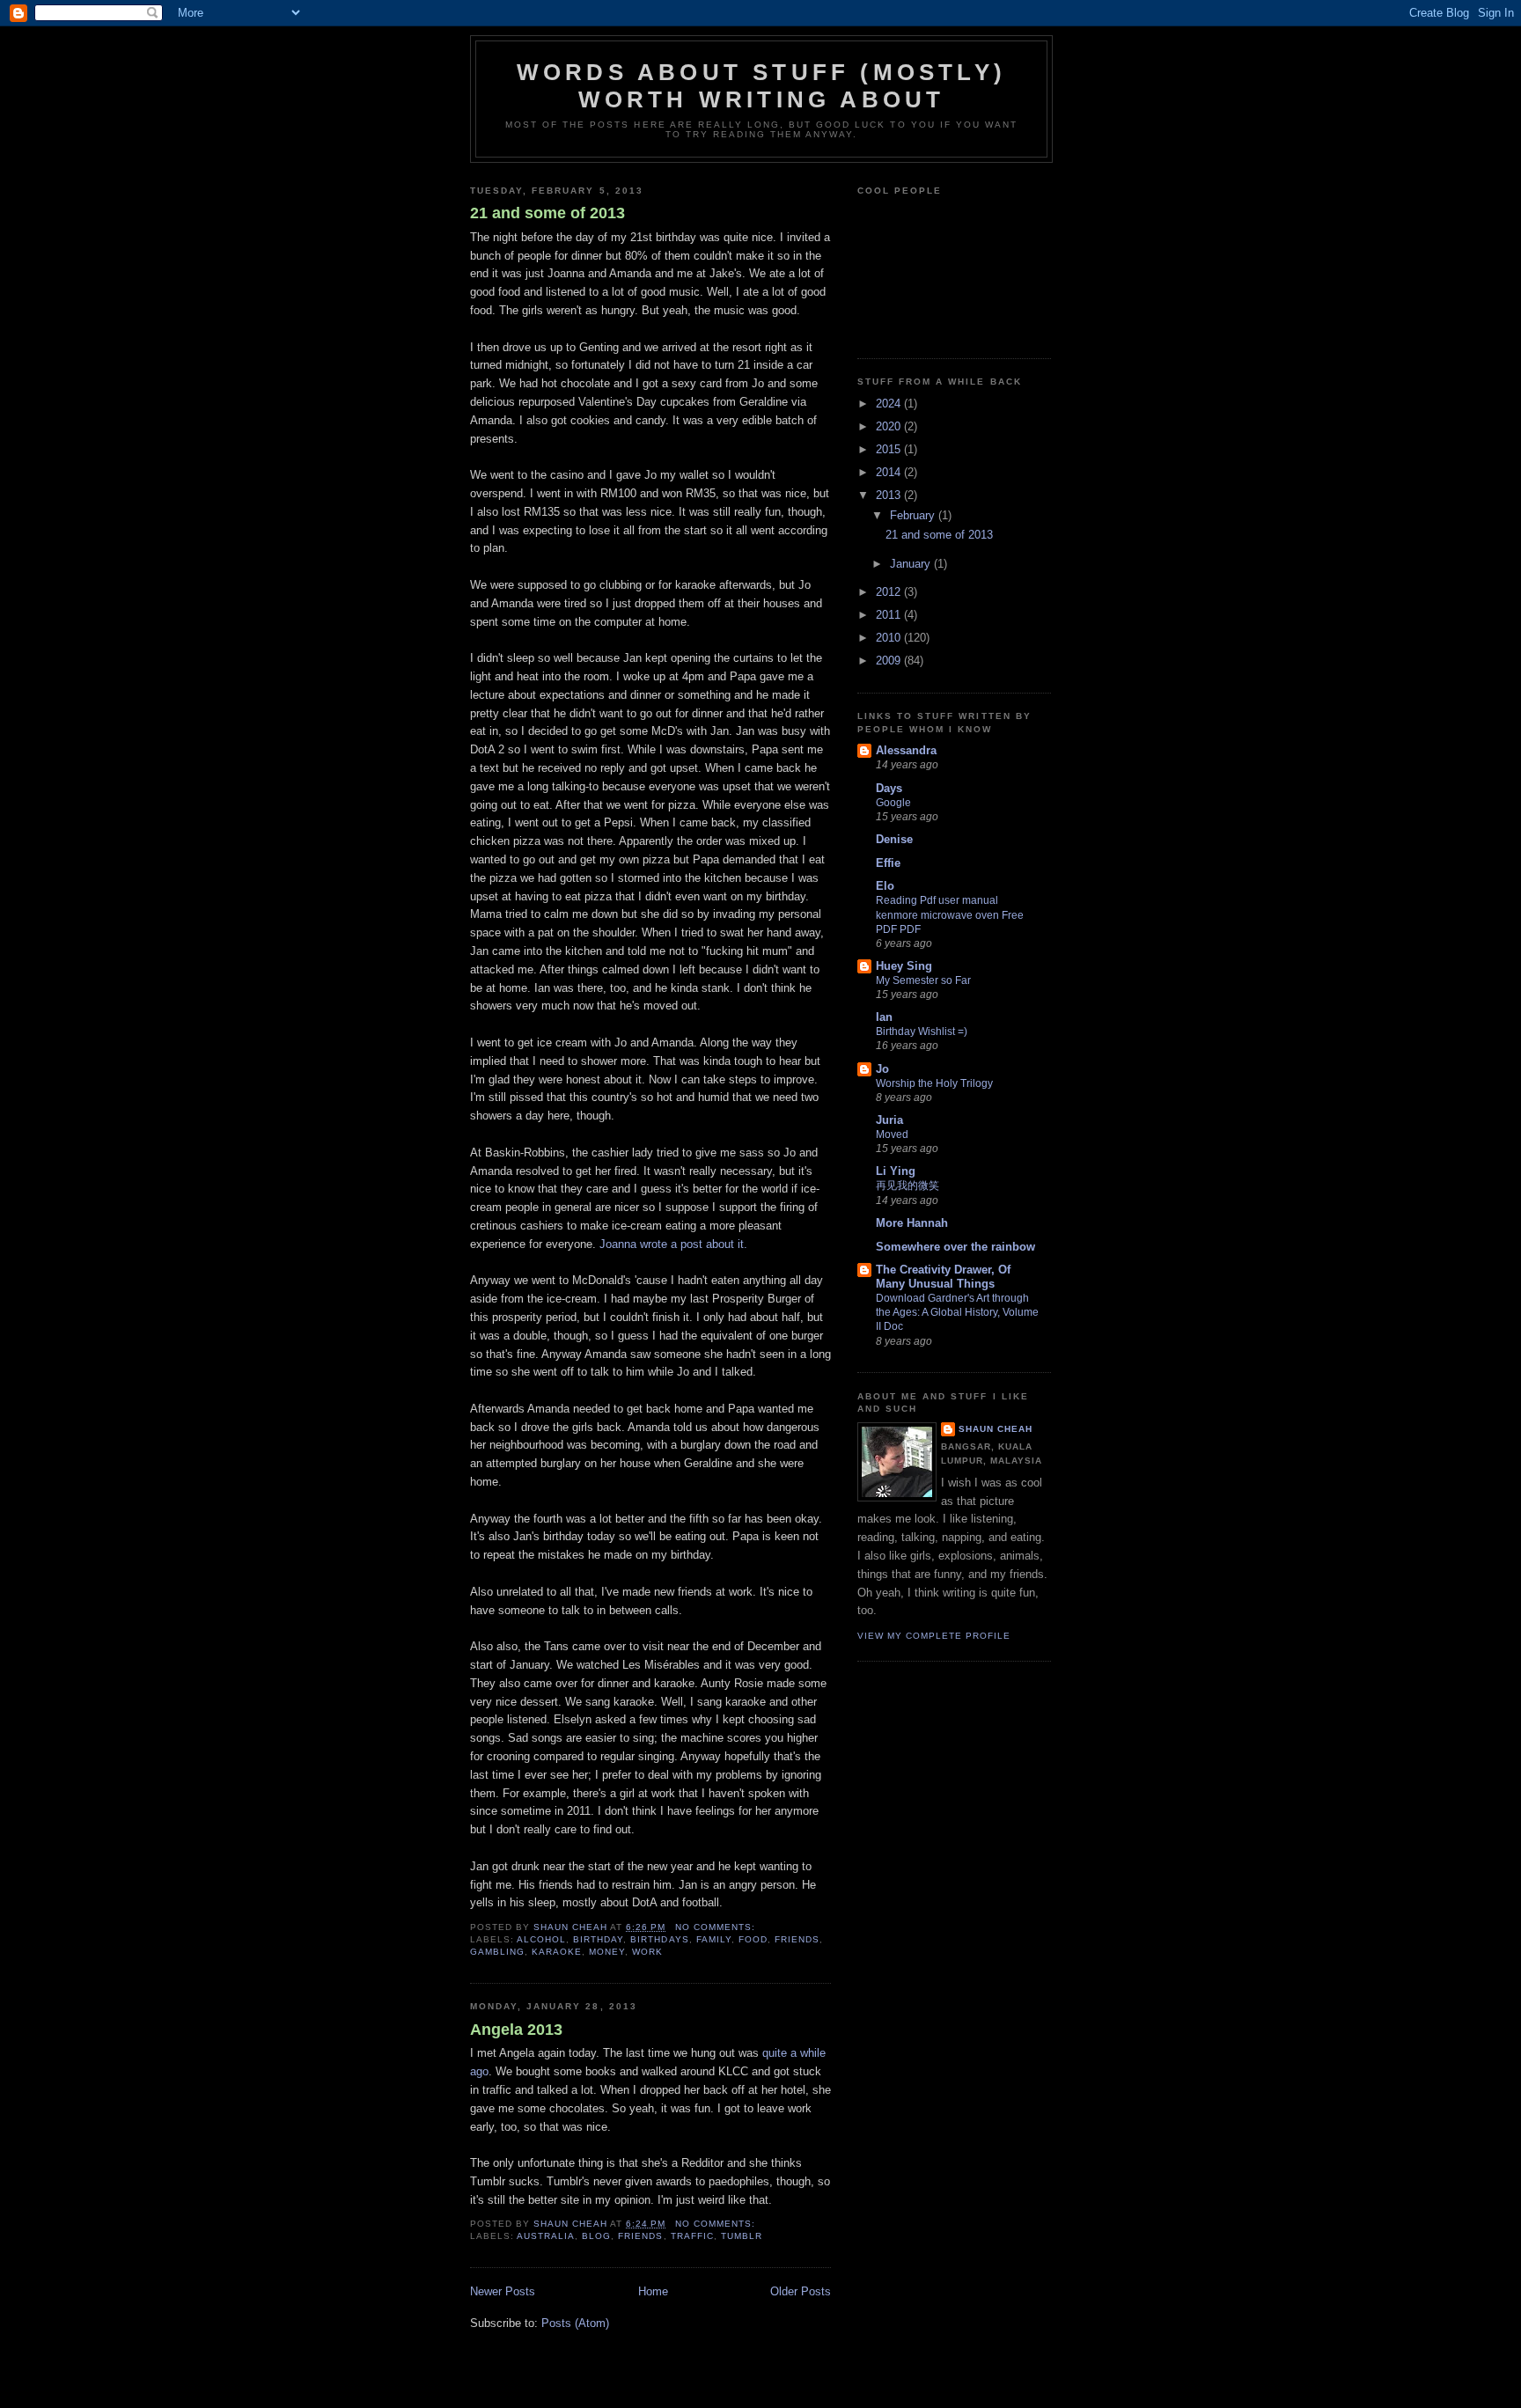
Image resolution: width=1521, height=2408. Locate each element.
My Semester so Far (923, 980)
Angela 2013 (516, 2030)
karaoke (557, 1952)
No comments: (717, 1927)
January (912, 564)
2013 (890, 495)
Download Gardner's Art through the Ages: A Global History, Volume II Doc (957, 1312)
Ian (884, 1017)
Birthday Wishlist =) (922, 1031)
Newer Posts (503, 2291)
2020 (890, 426)
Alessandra (906, 750)
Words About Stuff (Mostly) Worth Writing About (761, 86)
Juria (889, 1120)
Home (653, 2291)
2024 (890, 404)
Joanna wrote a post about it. (673, 1244)
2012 (890, 592)
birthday (598, 1939)
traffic (692, 2236)
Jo (882, 1069)
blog (596, 2236)
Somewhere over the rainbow (955, 1247)
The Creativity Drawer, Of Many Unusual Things (943, 1277)
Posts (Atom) (575, 2323)
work (647, 1952)
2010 (890, 638)
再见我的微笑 (907, 1186)
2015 (890, 449)
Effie (888, 863)
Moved (892, 1134)
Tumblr (742, 2236)
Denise (894, 839)
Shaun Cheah (996, 1429)
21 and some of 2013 (547, 213)
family (714, 1939)
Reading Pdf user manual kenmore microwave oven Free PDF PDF (950, 914)
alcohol (541, 1939)
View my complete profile (934, 1636)
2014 (890, 472)
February (914, 515)
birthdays (659, 1939)
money (607, 1952)
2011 (890, 615)
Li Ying (896, 1171)
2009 (890, 661)
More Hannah (912, 1223)
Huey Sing (904, 966)
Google (893, 803)
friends (797, 1939)
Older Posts (801, 2291)
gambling (497, 1952)
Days (889, 788)
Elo (885, 886)
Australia (546, 2236)
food (753, 1939)
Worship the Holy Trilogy (934, 1083)
